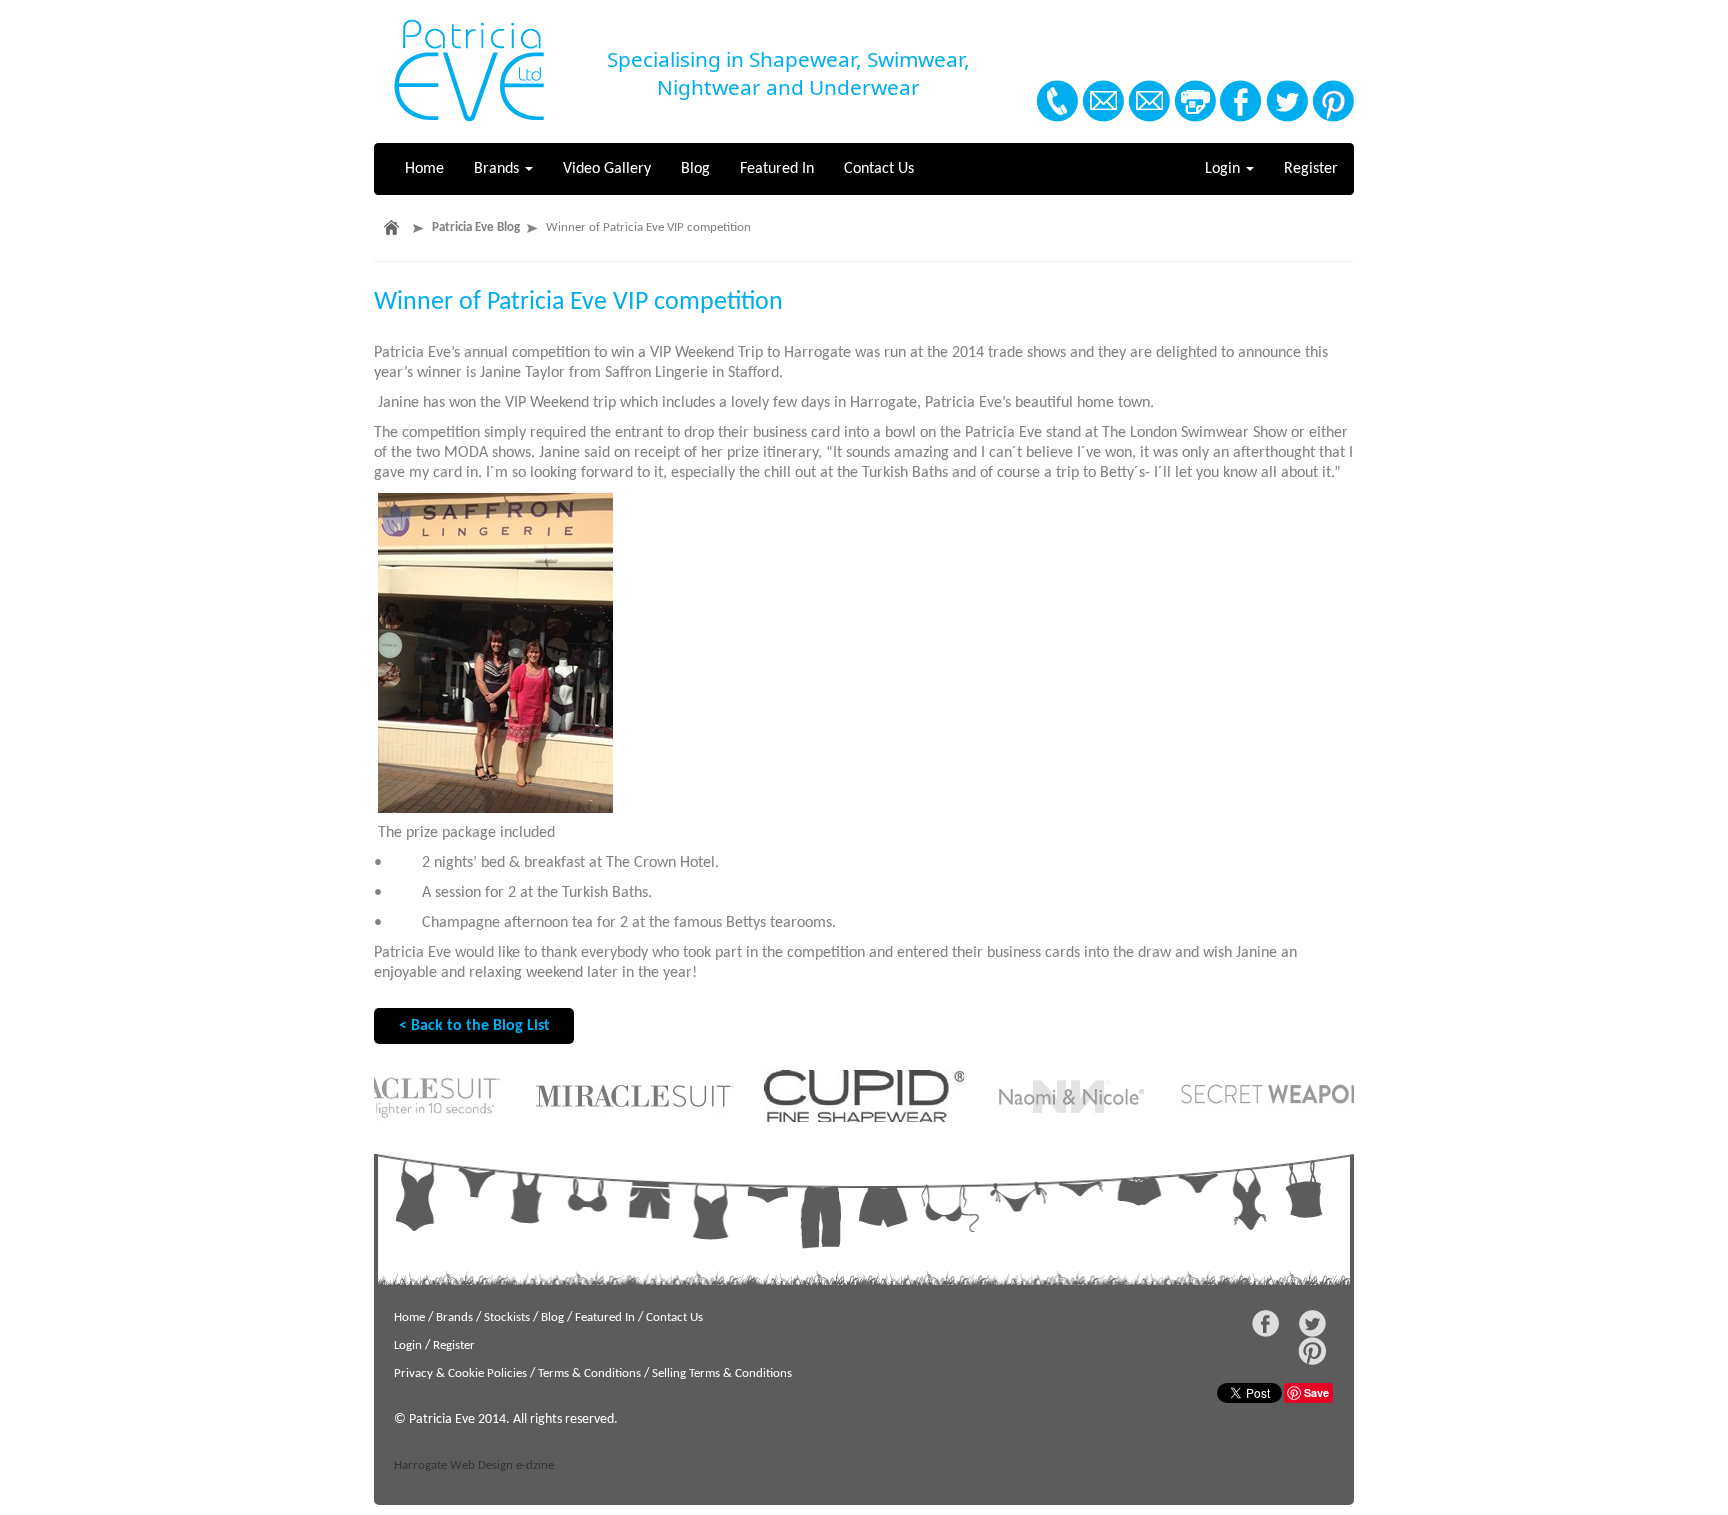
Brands (498, 169)
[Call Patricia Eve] (1057, 101)
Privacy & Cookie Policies (460, 1373)
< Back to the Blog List (474, 1026)
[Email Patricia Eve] (1103, 101)
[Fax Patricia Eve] (1195, 101)
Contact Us (879, 169)
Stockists (507, 1317)
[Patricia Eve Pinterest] (1333, 101)
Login (1224, 169)
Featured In (777, 169)
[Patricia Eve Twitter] (1287, 101)
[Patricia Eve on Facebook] (1241, 101)
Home (424, 169)
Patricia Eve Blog (476, 227)
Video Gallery (607, 169)
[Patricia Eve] (469, 71)
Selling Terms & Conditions (722, 1373)
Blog (695, 169)
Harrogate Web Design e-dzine (474, 1465)
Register (1311, 169)
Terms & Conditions (589, 1373)
